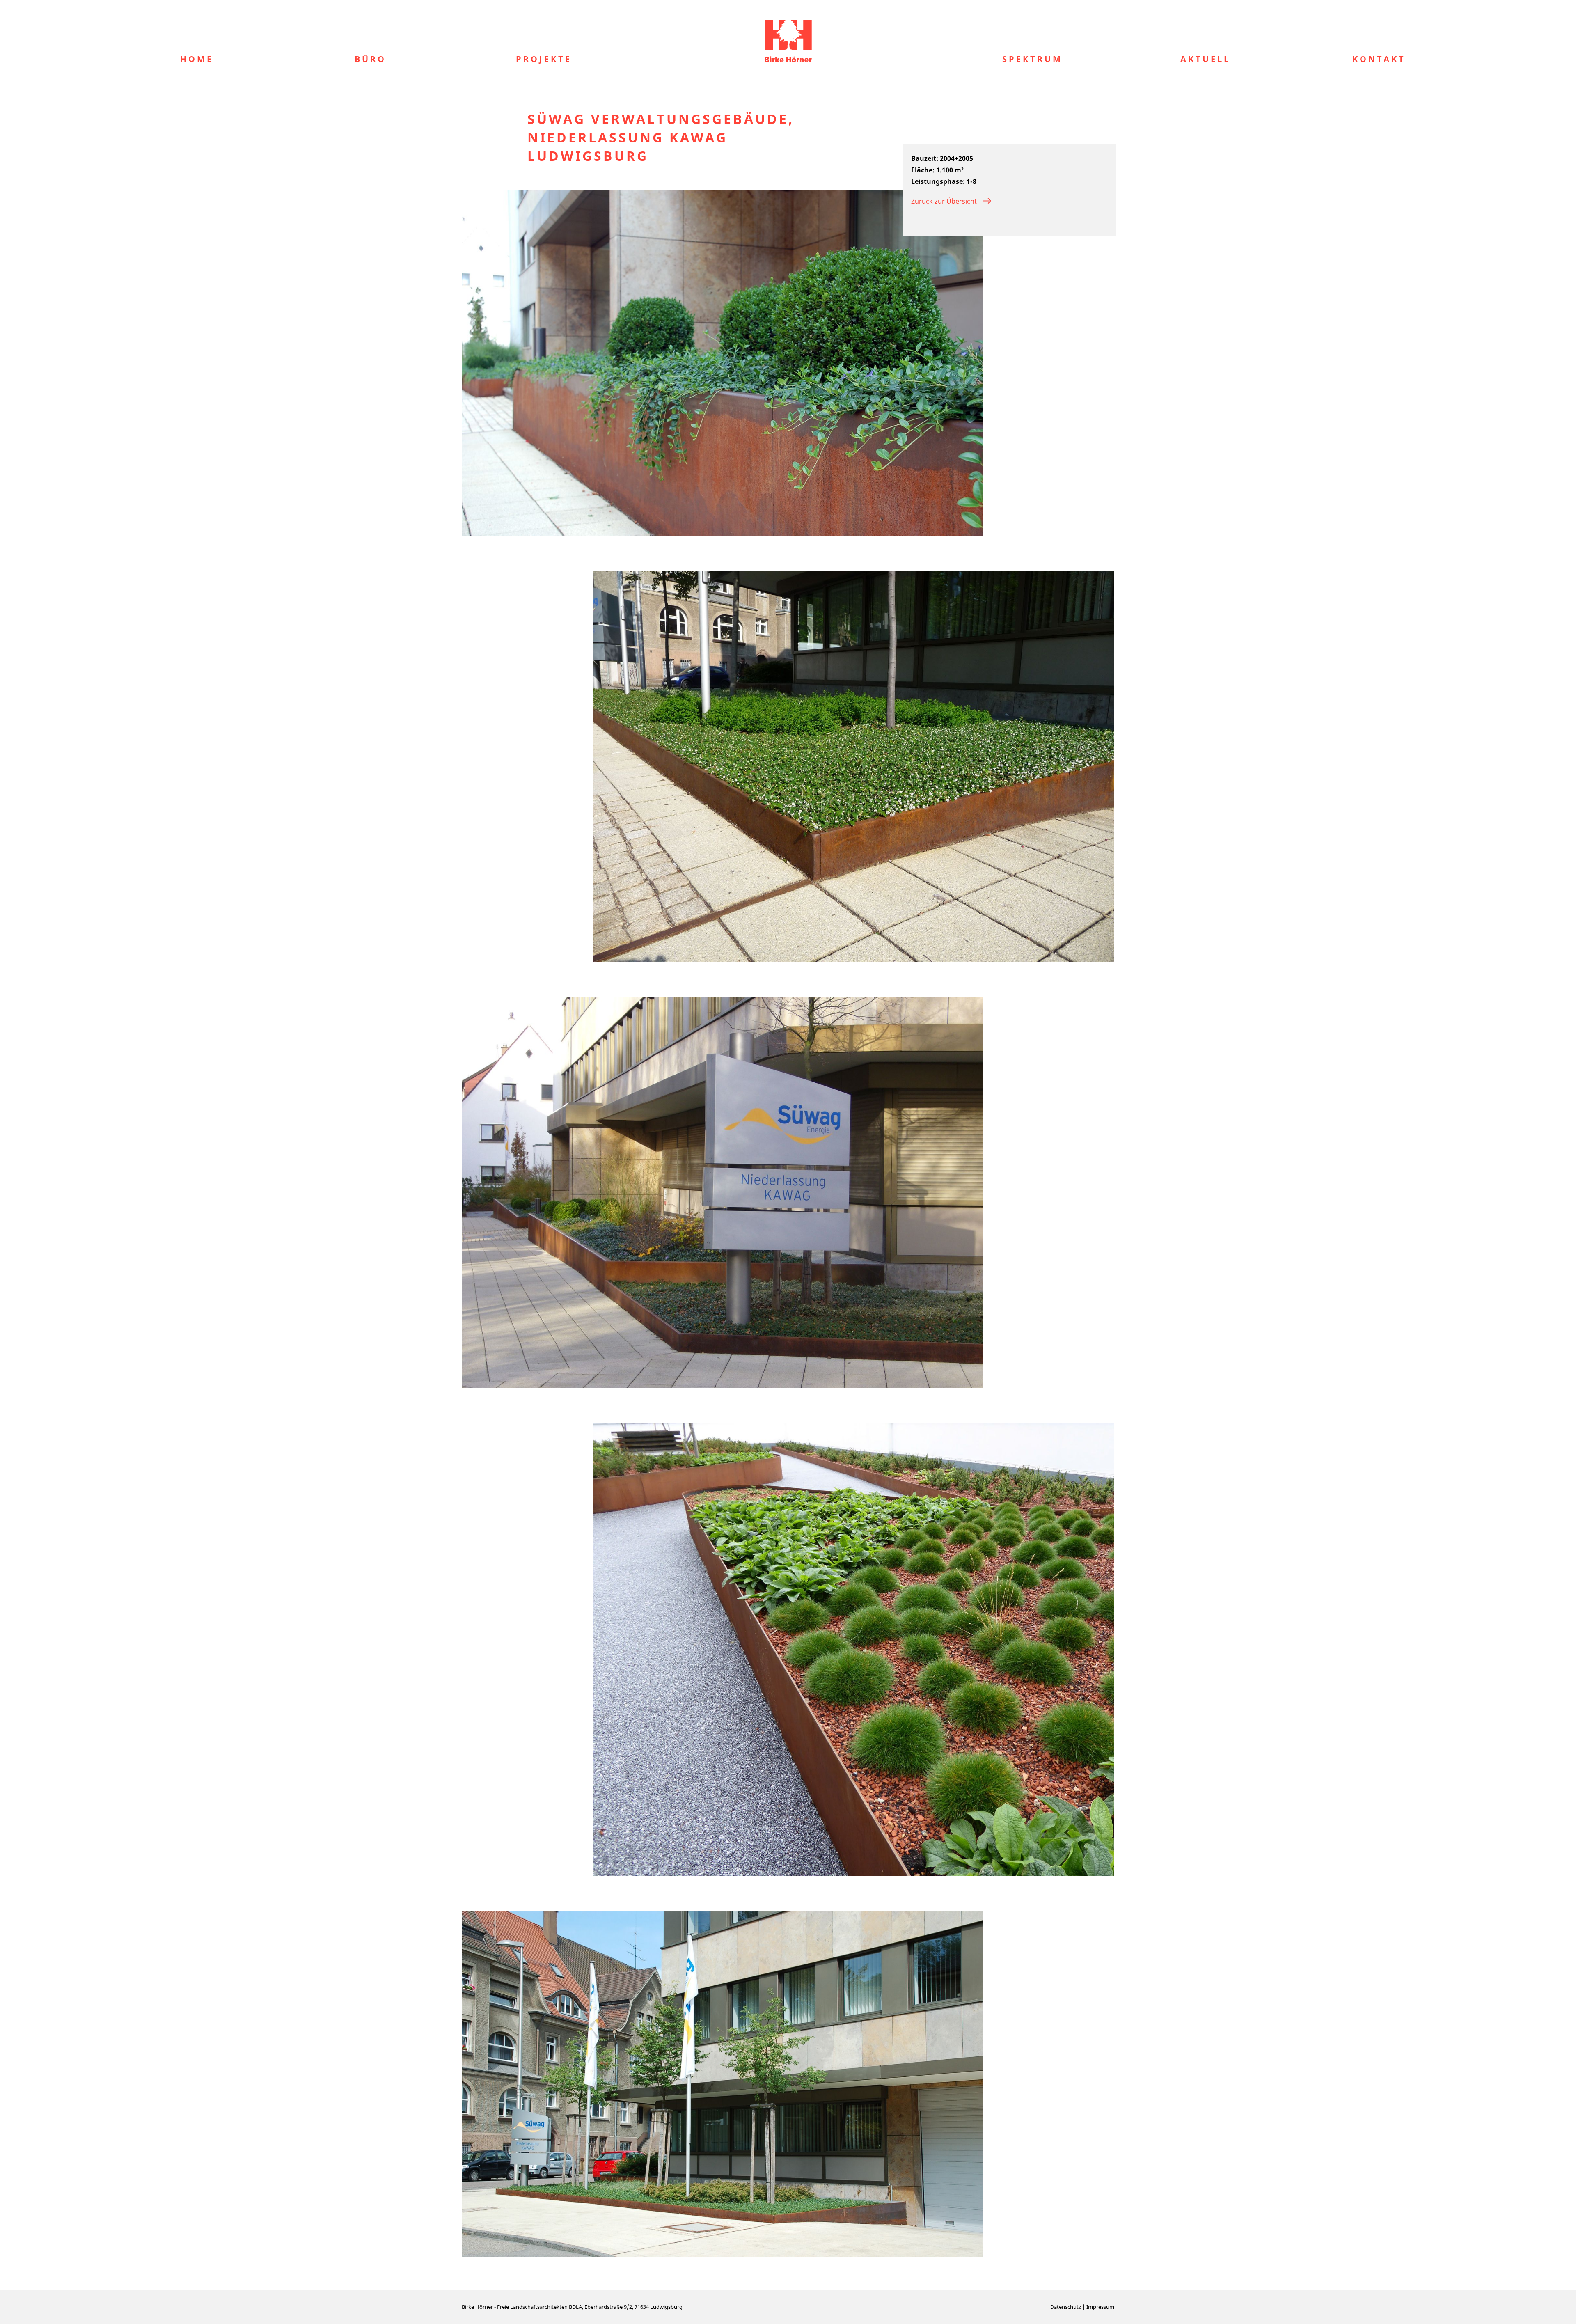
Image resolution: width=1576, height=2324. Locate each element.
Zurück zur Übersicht (944, 201)
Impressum (1100, 2307)
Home (197, 59)
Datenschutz (1066, 2307)
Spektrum (1032, 59)
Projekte (544, 59)
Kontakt (1379, 59)
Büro (370, 59)
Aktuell (1205, 59)
